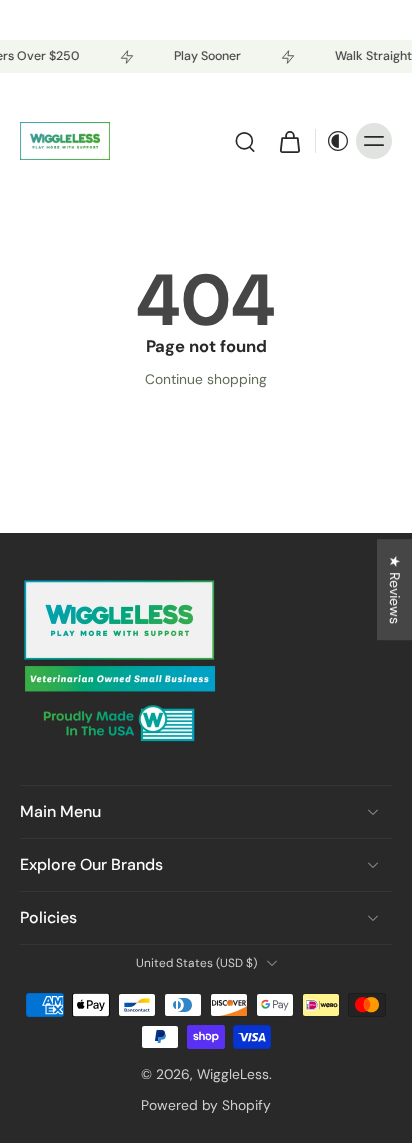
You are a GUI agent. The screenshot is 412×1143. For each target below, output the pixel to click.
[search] (245, 141)
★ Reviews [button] (395, 589)
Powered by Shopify (206, 1105)
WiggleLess (233, 1074)
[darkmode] (333, 141)
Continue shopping (206, 379)
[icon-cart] (289, 141)
